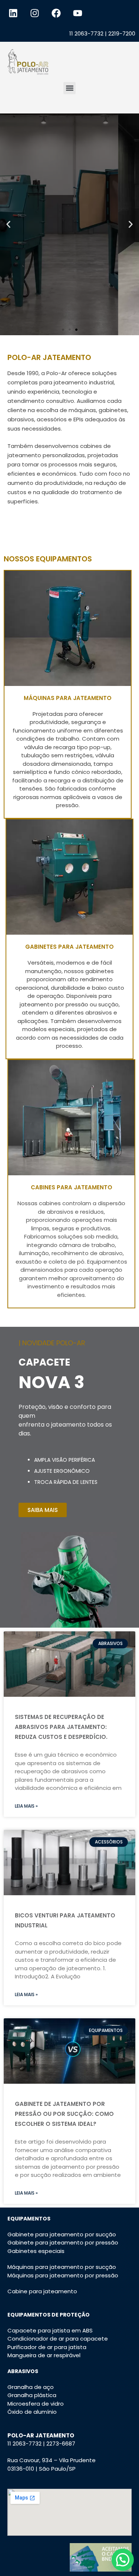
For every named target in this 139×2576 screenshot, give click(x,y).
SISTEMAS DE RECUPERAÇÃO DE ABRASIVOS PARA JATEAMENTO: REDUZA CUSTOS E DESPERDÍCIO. (61, 1727)
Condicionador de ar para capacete (58, 2339)
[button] (69, 88)
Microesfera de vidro (36, 2404)
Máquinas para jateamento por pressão (63, 2275)
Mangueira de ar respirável (44, 2355)
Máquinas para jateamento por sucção (62, 2267)
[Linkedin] (13, 13)
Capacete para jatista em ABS (50, 2330)
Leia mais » (26, 1806)
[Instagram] (34, 13)
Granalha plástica (32, 2395)
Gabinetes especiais (36, 2251)
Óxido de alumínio (32, 2412)
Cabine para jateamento (42, 2291)
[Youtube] (77, 13)
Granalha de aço (31, 2387)
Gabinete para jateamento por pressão (63, 2242)
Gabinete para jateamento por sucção (62, 2234)
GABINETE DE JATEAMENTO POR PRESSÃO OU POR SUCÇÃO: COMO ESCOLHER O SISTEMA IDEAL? (64, 2114)
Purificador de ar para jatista (47, 2347)
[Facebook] (56, 13)
